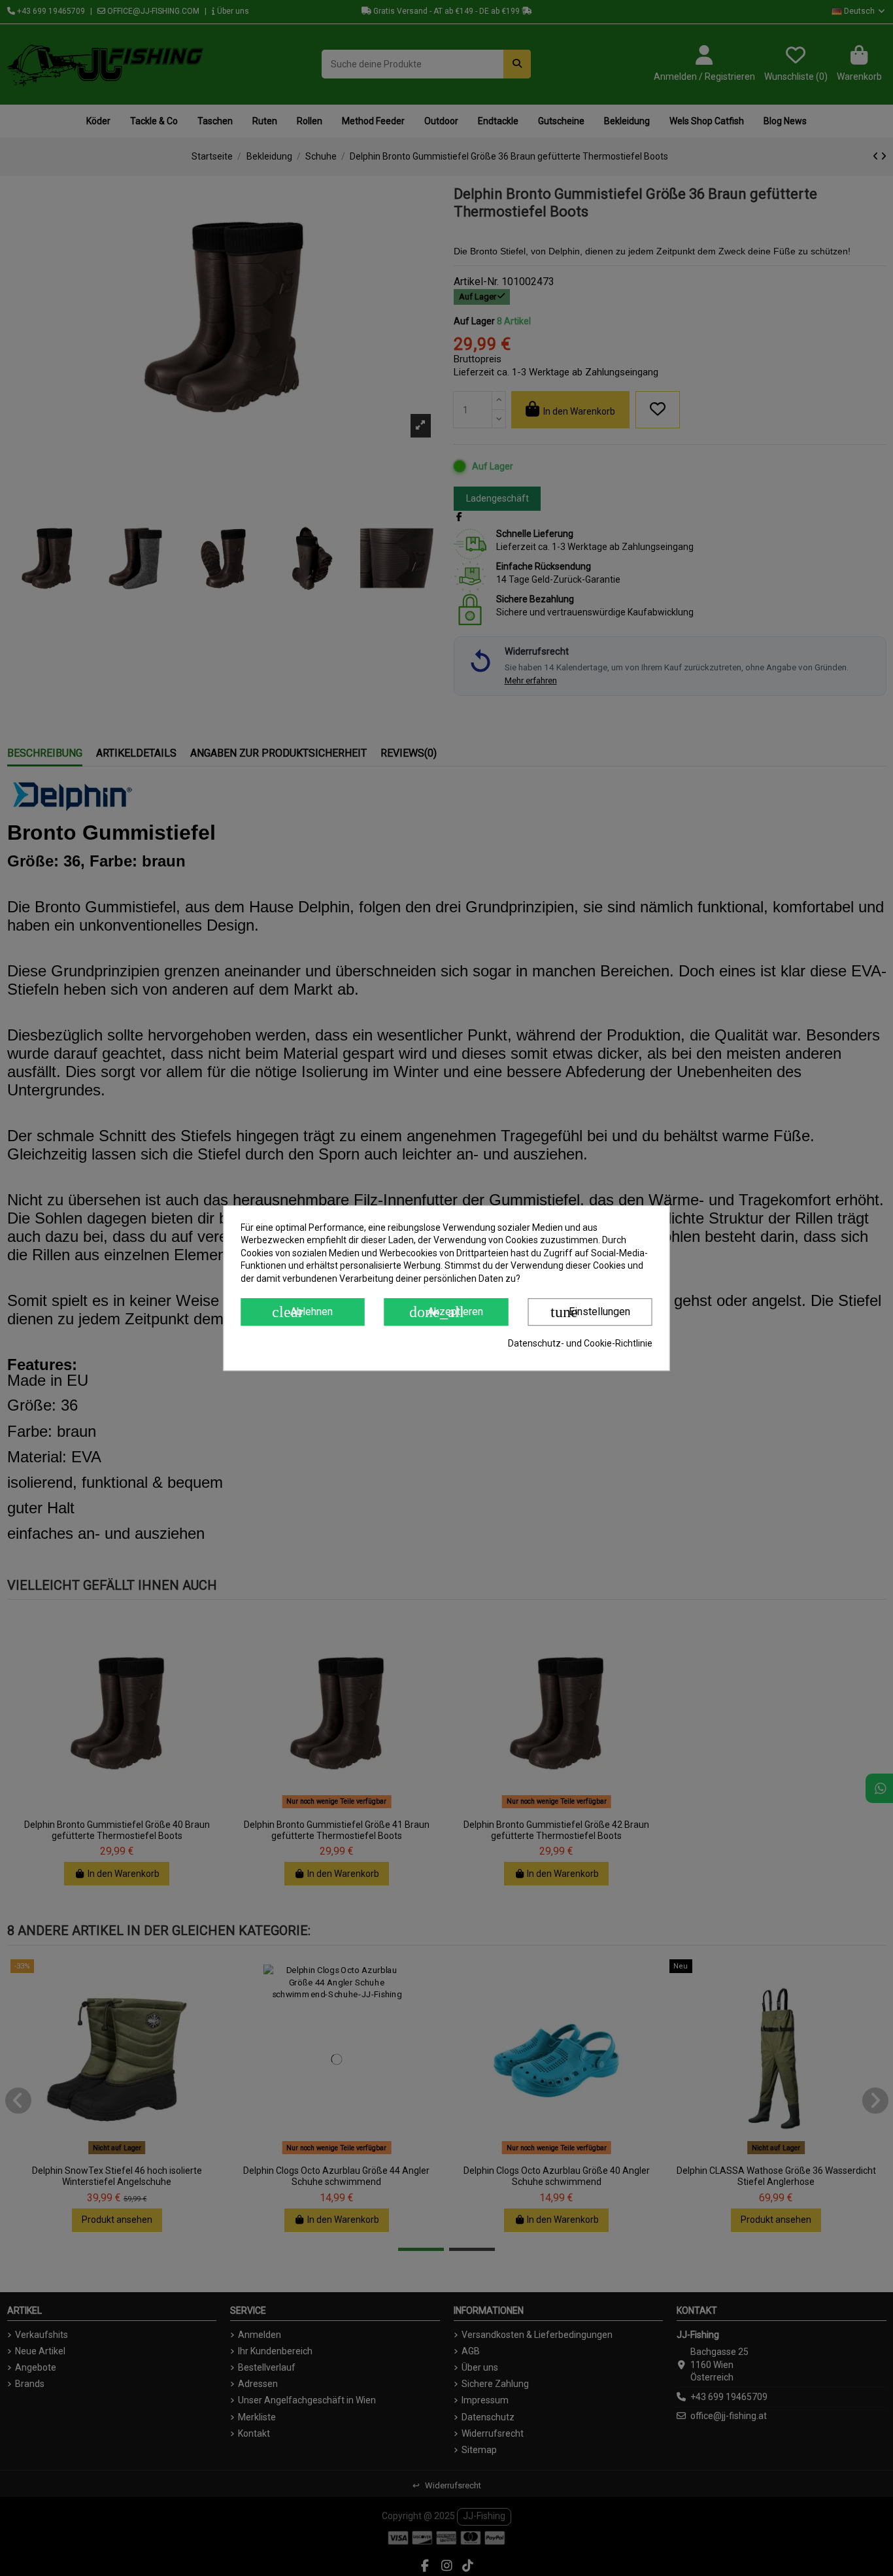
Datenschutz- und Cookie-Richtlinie (580, 1344)
